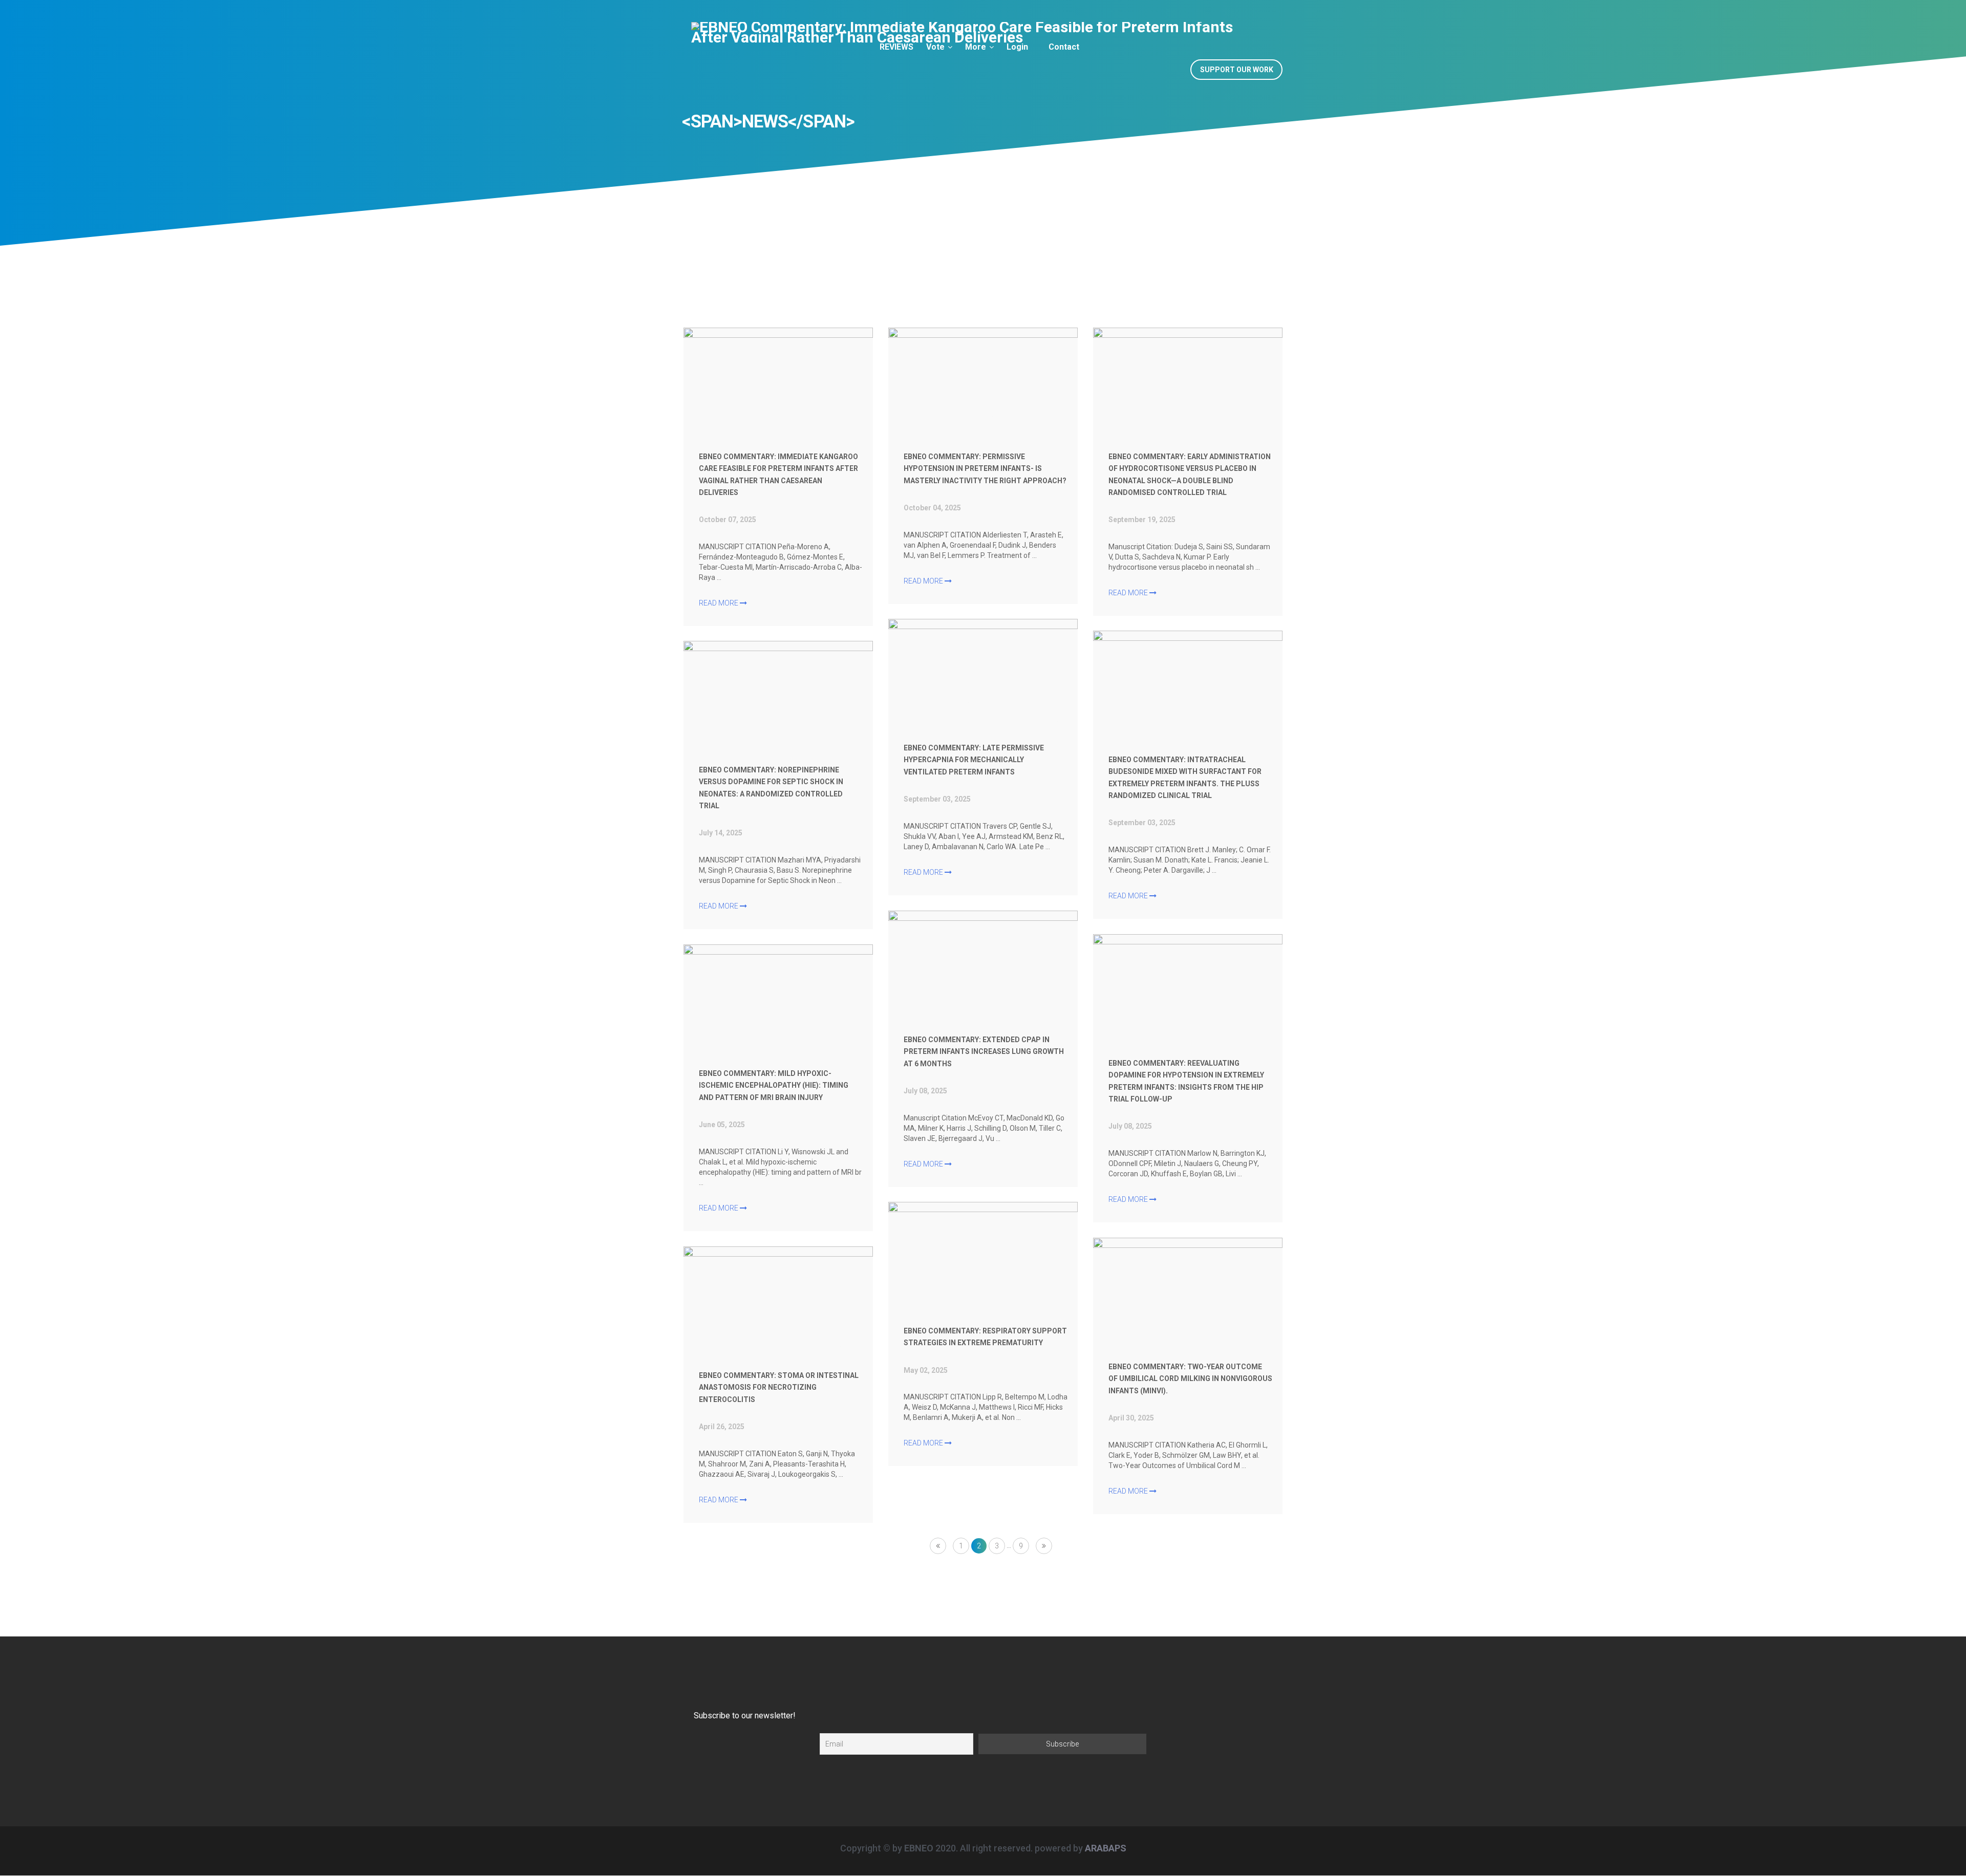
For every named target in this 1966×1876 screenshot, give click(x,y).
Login (1017, 47)
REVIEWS (896, 47)
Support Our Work (1237, 70)
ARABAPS (1106, 1848)
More (976, 47)
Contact (1064, 47)
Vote (935, 47)
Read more (719, 603)
